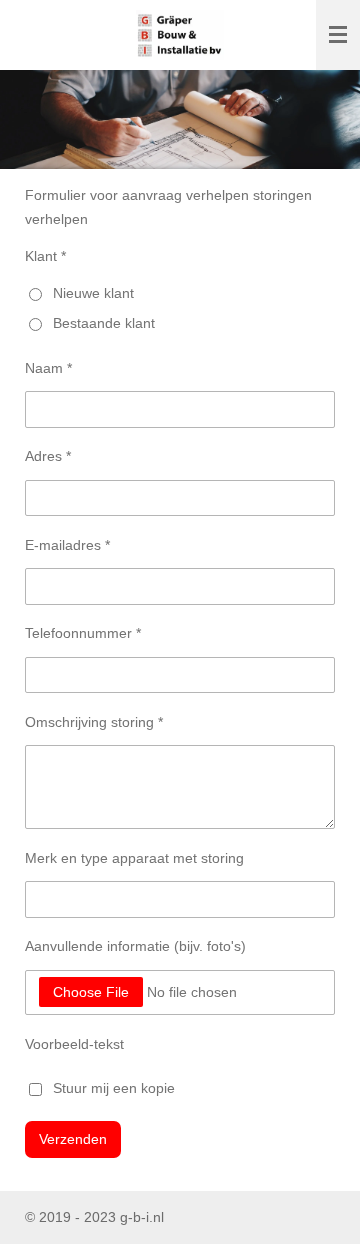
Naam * (48, 368)
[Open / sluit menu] (338, 35)
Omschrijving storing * (94, 722)
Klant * (45, 256)
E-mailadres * (67, 545)
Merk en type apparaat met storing (134, 858)
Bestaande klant (104, 323)
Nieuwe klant (93, 293)
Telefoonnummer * (83, 633)
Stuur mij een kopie (114, 1088)
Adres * (48, 456)
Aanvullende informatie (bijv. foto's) (135, 946)
